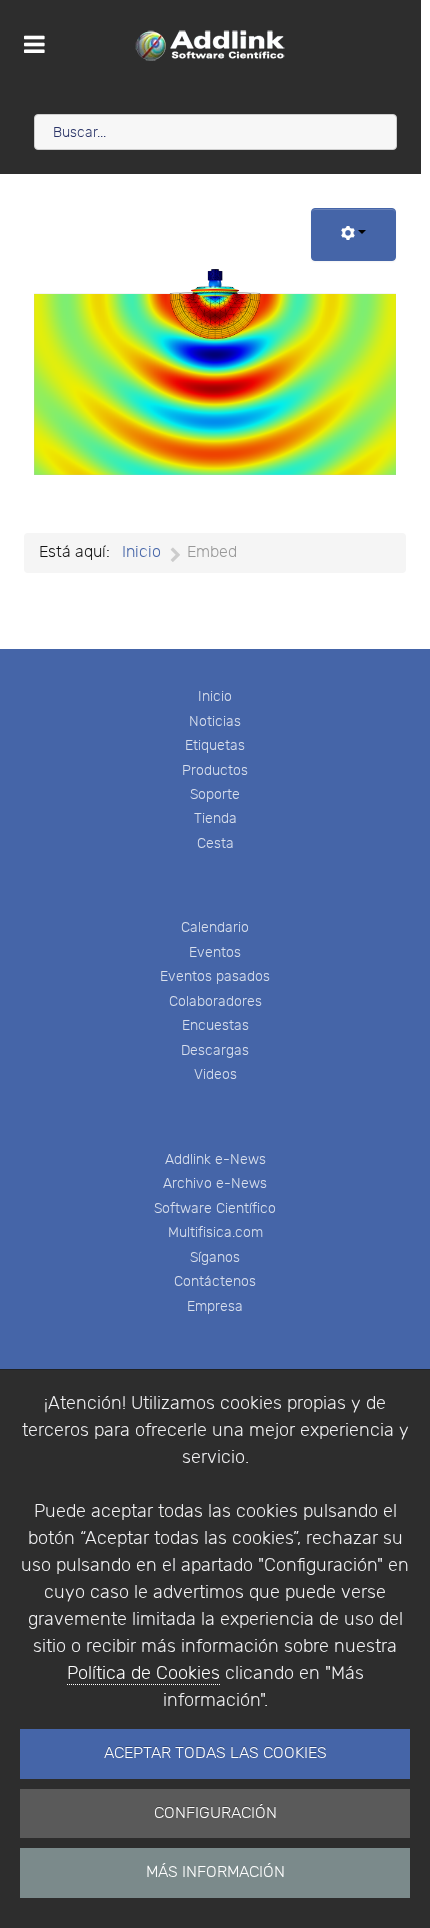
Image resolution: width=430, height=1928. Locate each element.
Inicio (215, 696)
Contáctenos (215, 1281)
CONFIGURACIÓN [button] (215, 1813)
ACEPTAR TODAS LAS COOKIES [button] (215, 1753)
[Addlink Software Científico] (210, 45)
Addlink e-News (215, 1159)
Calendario (215, 927)
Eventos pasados (215, 976)
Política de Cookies (143, 1673)
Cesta (215, 843)
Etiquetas (215, 745)
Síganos (215, 1257)
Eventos (215, 952)
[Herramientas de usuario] (353, 234)
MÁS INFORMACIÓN (215, 1872)
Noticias (215, 721)
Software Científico (215, 1208)
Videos (215, 1074)
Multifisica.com (215, 1232)
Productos (215, 770)
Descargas (215, 1050)
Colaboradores (215, 1001)
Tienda (215, 818)
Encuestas (215, 1025)
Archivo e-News (215, 1183)
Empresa (215, 1306)
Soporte (215, 794)
